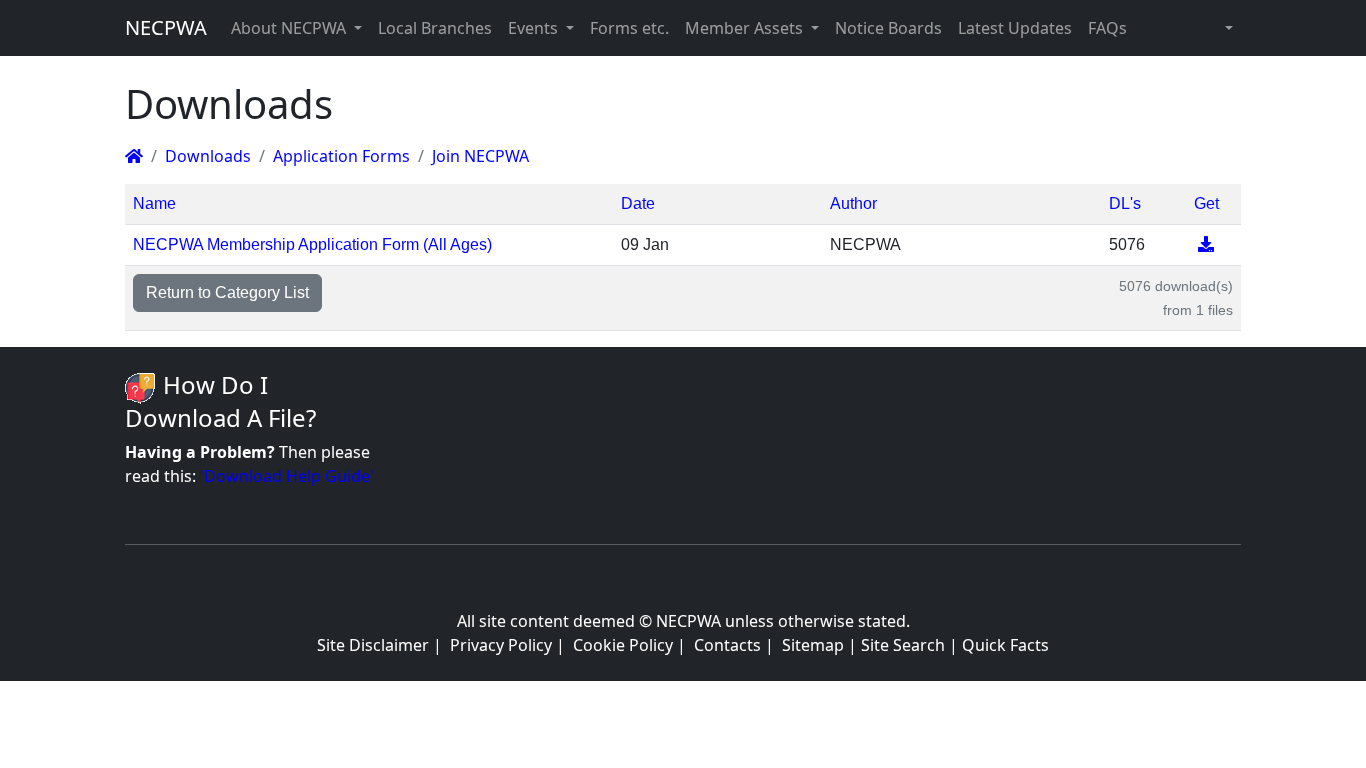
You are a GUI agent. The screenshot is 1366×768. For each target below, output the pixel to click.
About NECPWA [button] (290, 28)
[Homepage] (134, 156)
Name (154, 203)
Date (638, 203)
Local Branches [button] (435, 28)
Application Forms (341, 156)
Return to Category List (227, 292)
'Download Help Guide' (287, 476)
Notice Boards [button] (888, 28)
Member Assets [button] (746, 28)
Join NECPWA (480, 156)
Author (853, 203)
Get (1206, 203)
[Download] (1206, 244)
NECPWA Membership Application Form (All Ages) (312, 244)
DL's (1125, 203)
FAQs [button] (1107, 28)
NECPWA (166, 27)
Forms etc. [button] (629, 28)
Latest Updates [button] (1015, 28)
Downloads (208, 156)
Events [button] (535, 28)
